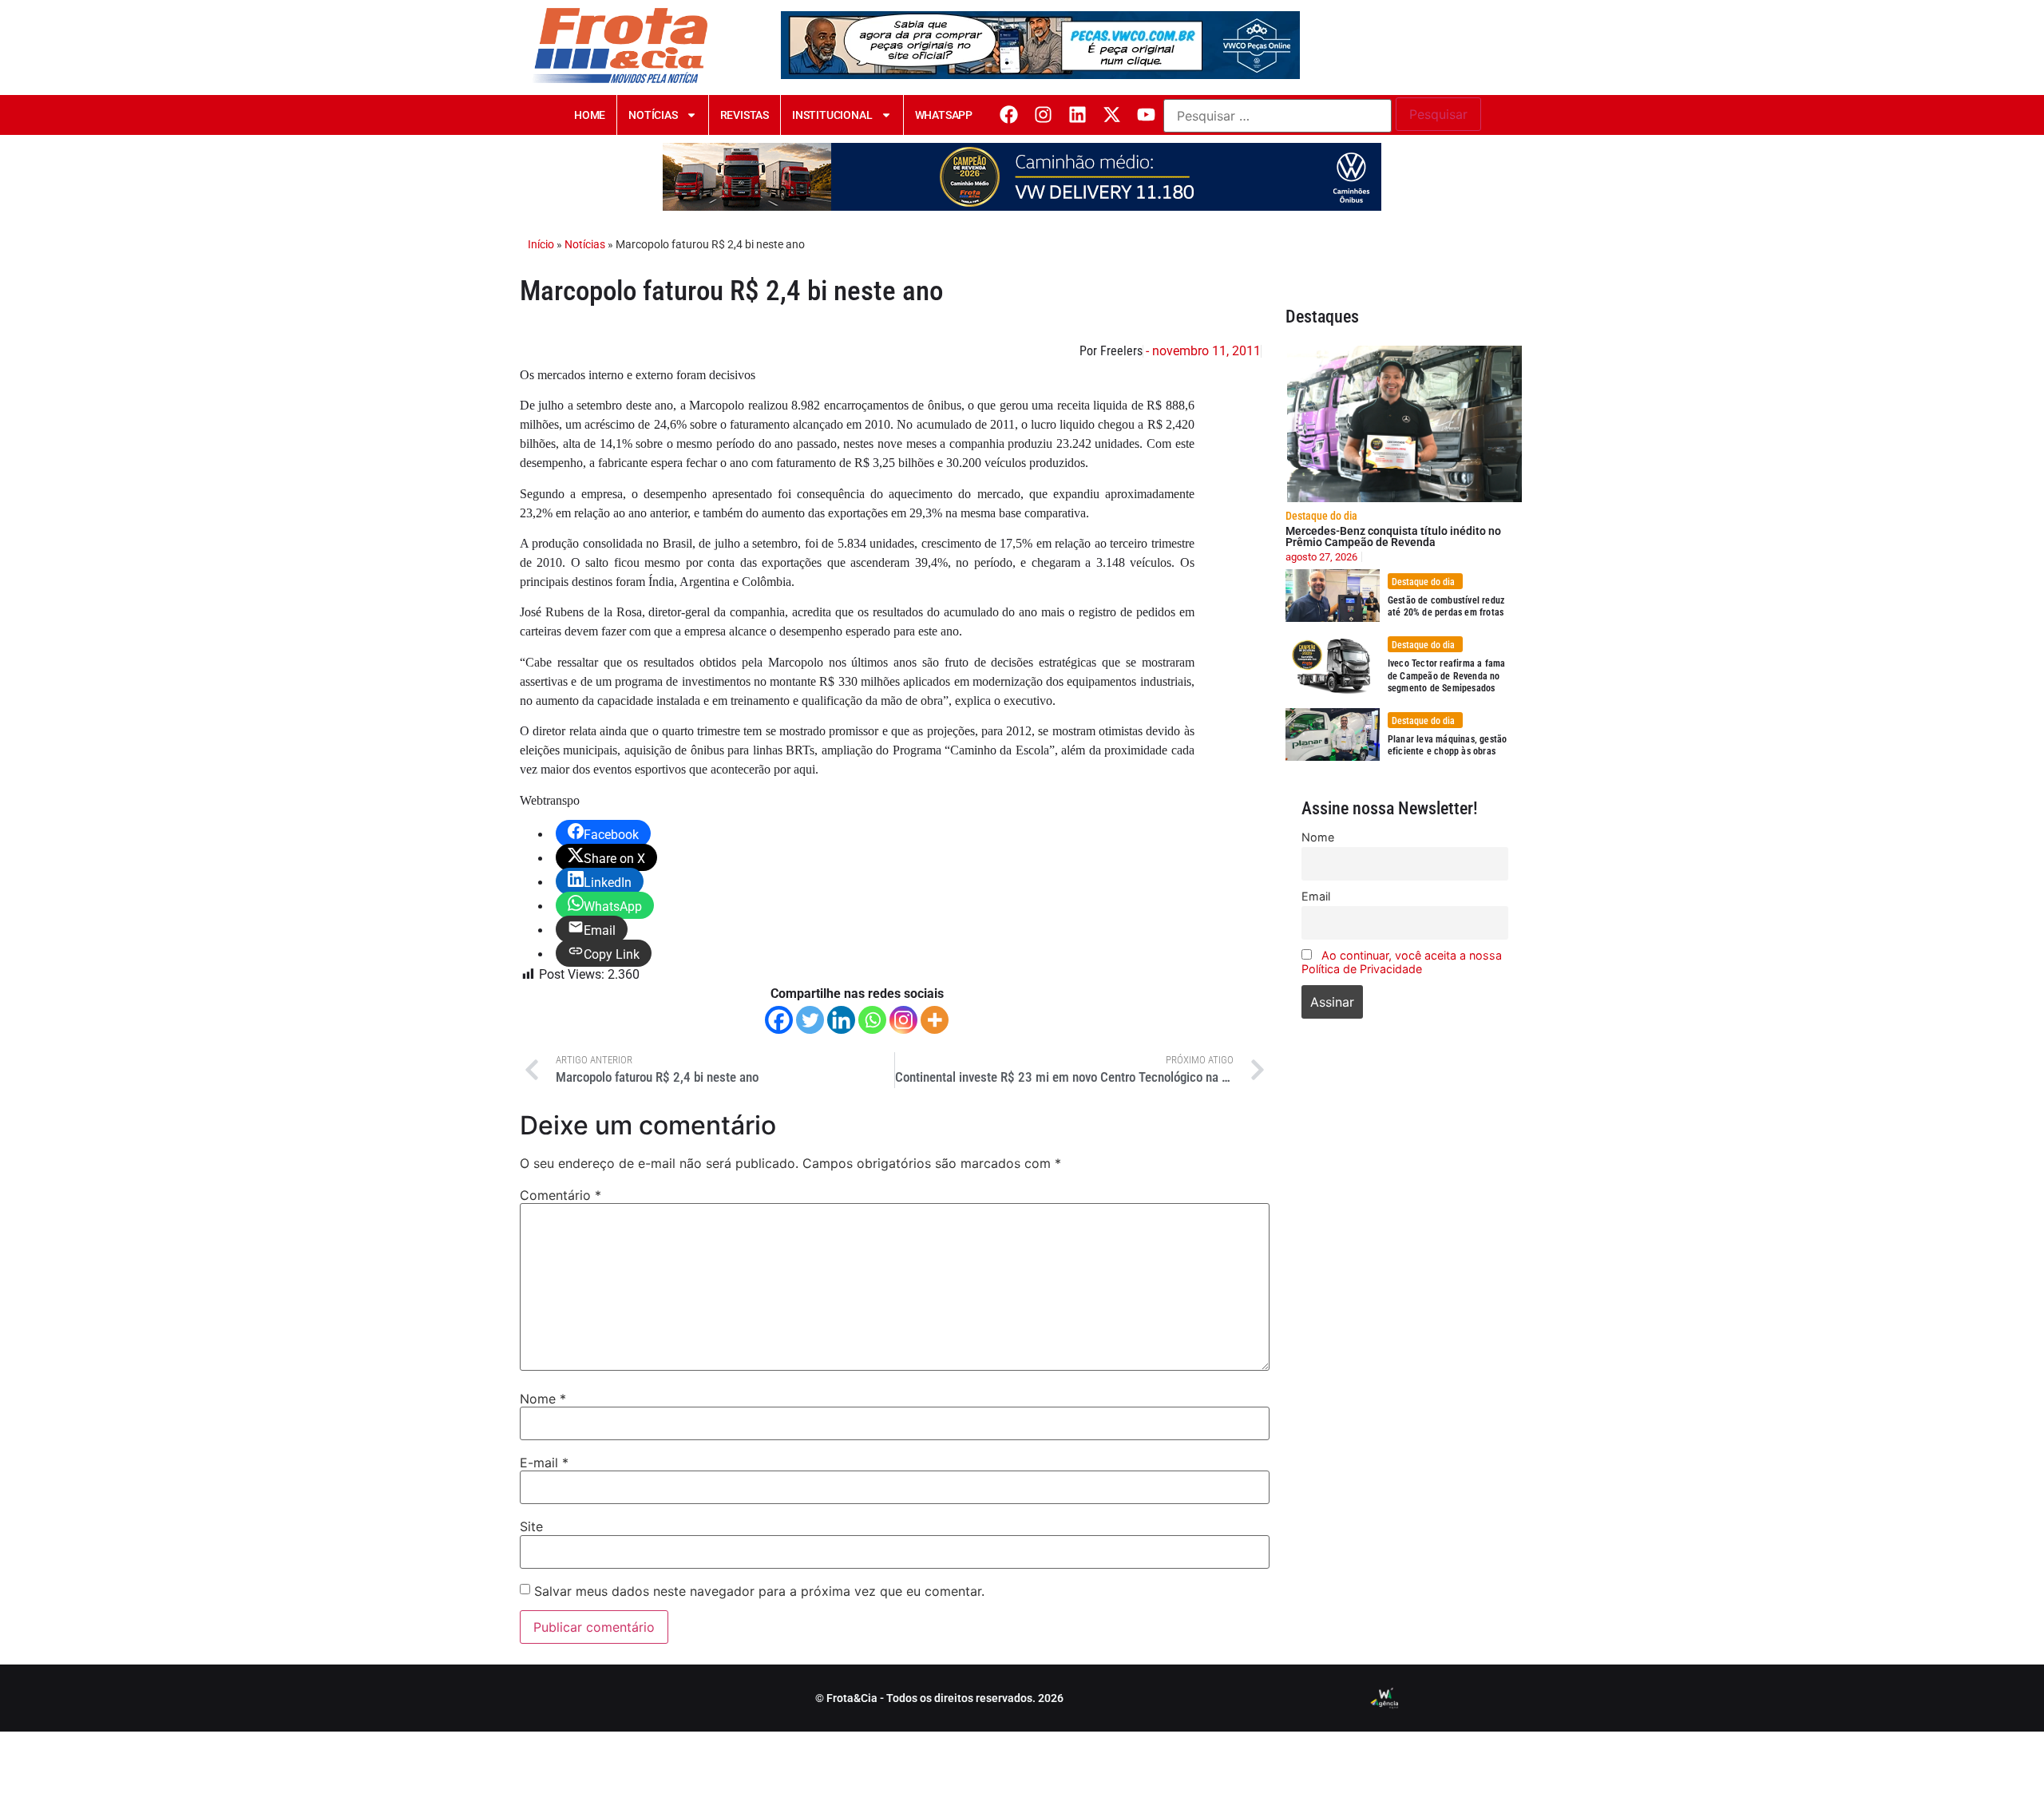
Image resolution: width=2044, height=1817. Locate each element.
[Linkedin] (1077, 115)
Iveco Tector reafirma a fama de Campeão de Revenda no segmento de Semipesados (1447, 676)
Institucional (832, 115)
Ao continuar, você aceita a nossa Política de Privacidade (1402, 962)
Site (531, 1526)
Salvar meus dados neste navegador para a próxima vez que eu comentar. (759, 1591)
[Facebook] (1009, 115)
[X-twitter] (1112, 115)
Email (1316, 896)
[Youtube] (1146, 115)
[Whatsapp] (872, 1020)
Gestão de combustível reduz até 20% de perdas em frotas (1446, 607)
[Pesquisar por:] (1277, 116)
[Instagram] (1043, 115)
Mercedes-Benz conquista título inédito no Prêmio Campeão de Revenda (1393, 536)
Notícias (653, 115)
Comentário (561, 1195)
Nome (543, 1399)
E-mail (544, 1463)
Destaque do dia (1321, 516)
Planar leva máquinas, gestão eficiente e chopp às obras (1448, 746)
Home (590, 115)
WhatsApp (944, 115)
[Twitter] (810, 1020)
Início (541, 244)
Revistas (745, 115)
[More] (935, 1020)
